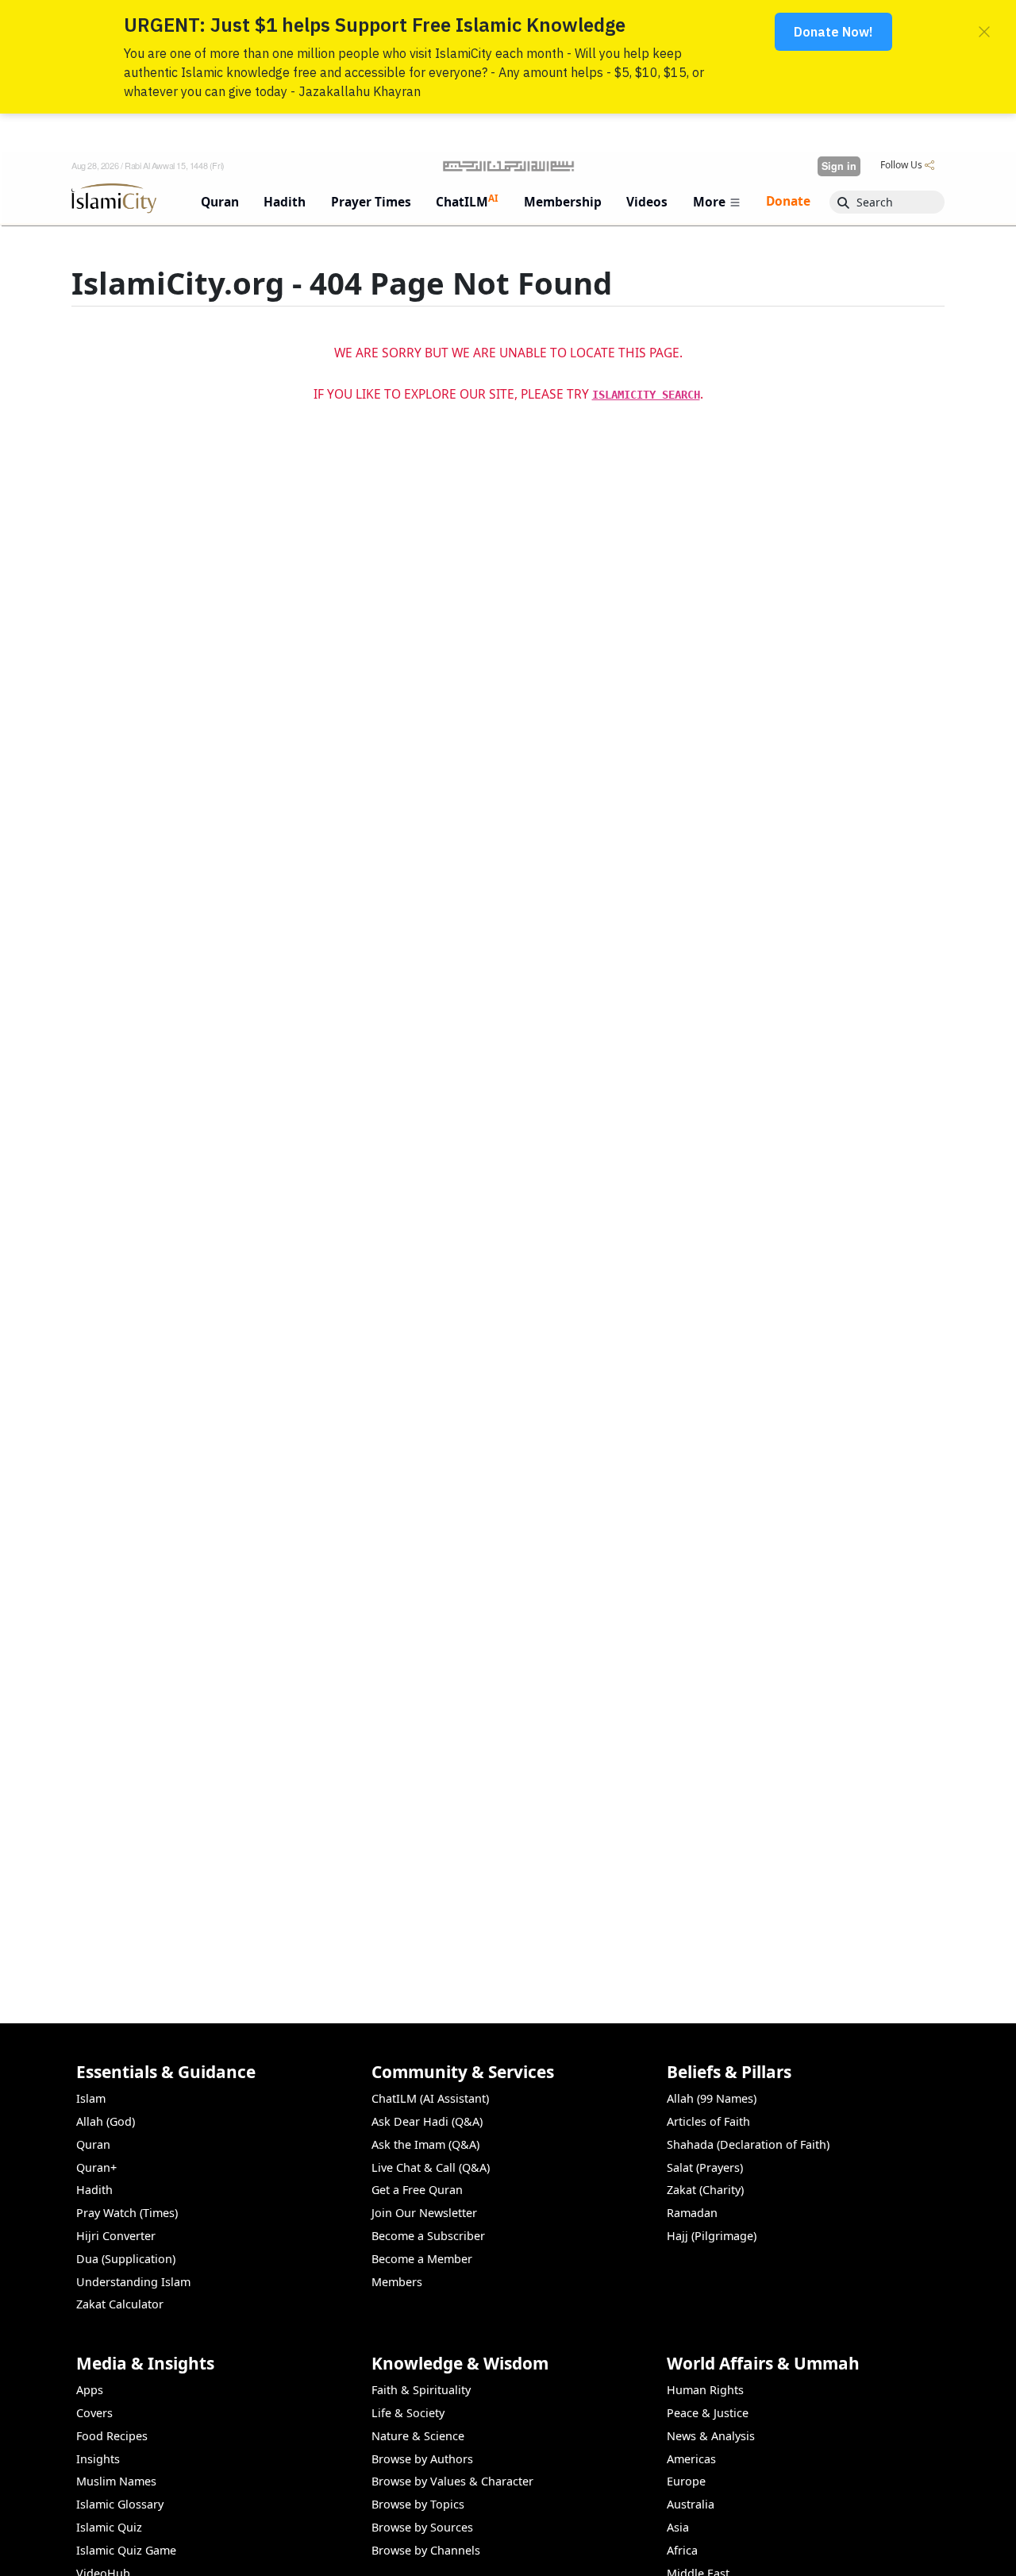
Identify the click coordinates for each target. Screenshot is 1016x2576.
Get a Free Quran (417, 2190)
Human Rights (705, 2390)
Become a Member (422, 2259)
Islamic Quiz (109, 2527)
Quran (93, 2144)
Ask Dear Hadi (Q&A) (427, 2121)
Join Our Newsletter (424, 2213)
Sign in (839, 166)
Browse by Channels (426, 2550)
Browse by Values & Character (452, 2481)
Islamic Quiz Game (126, 2550)
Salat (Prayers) (705, 2167)
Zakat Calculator (120, 2304)
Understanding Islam (133, 2282)
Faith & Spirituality (421, 2390)
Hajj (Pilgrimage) (712, 2236)
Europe (686, 2481)
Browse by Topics (418, 2504)
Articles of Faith (708, 2121)
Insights (98, 2459)
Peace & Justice (708, 2413)
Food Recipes (112, 2436)
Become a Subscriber (428, 2236)
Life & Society (408, 2413)
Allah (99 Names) (712, 2098)
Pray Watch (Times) (127, 2213)
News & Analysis (711, 2436)
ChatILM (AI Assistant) (430, 2098)
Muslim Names (116, 2481)
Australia (691, 2504)
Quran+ (96, 2167)
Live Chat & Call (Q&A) (431, 2167)
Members (397, 2282)
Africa (682, 2550)
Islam (91, 2098)
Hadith (94, 2190)
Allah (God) (106, 2121)
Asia (678, 2527)
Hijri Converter (116, 2236)
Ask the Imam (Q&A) (425, 2144)
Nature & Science (418, 2436)
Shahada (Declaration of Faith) (748, 2144)
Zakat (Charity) (705, 2190)
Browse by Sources (422, 2527)
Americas (691, 2459)
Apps (90, 2390)
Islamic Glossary (120, 2504)
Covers (94, 2413)
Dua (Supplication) (126, 2259)
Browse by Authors (422, 2459)
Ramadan (692, 2213)
